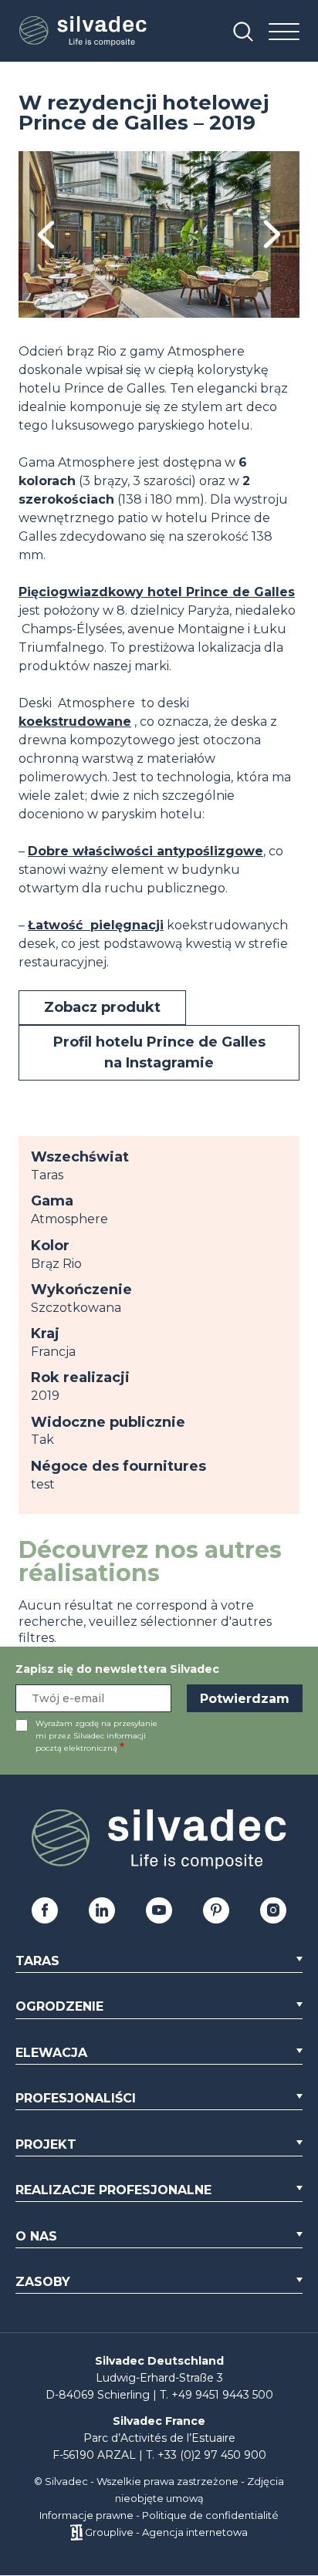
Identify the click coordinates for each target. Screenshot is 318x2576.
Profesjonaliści (76, 2098)
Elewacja (51, 2053)
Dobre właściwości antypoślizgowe (145, 851)
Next (272, 235)
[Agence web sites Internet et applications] (76, 2532)
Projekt (46, 2144)
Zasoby (43, 2282)
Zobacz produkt (102, 1007)
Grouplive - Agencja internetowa (166, 2532)
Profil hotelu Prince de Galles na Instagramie (159, 1052)
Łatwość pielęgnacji (96, 925)
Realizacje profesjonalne (113, 2190)
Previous (46, 235)
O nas (36, 2236)
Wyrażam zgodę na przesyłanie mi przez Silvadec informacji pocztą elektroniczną (96, 1736)
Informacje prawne (86, 2515)
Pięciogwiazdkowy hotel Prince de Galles (157, 592)
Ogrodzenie (59, 2006)
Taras (37, 1961)
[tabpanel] (159, 234)
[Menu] (284, 33)
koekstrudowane (75, 722)
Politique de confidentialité (210, 2515)
